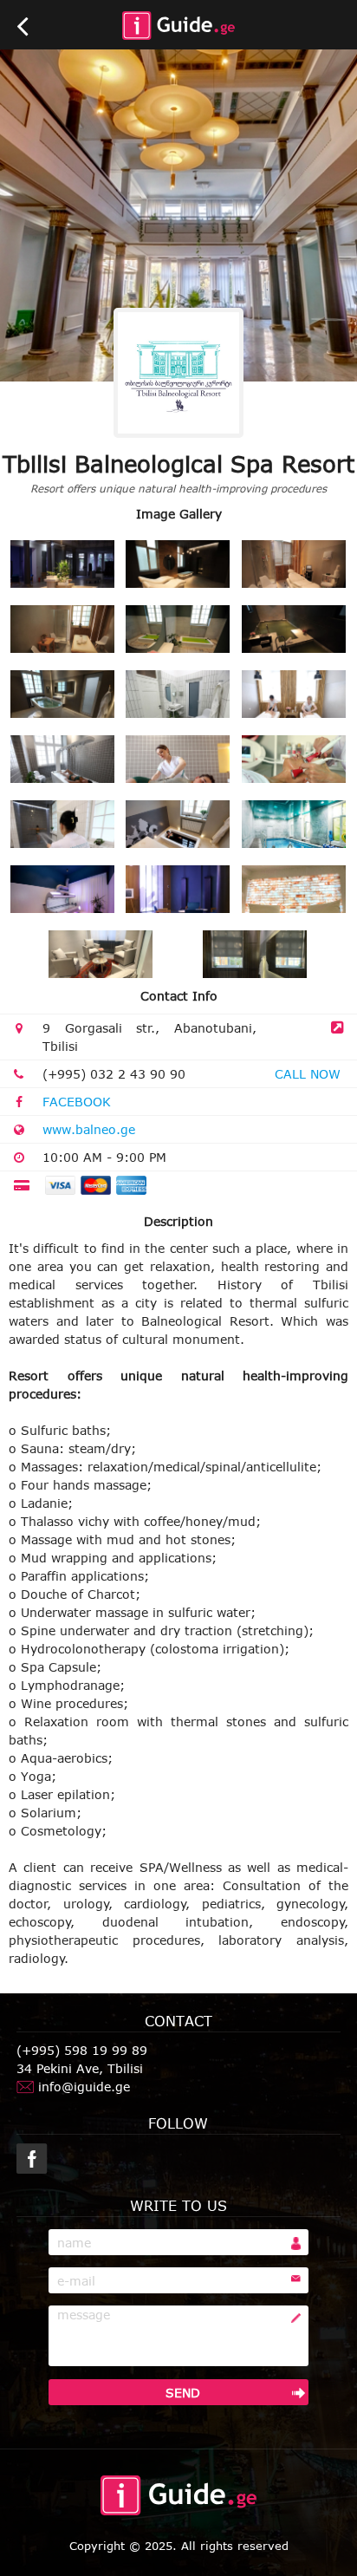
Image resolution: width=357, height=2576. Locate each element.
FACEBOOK (77, 1102)
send (183, 2393)
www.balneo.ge (89, 1129)
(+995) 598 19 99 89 (82, 2050)
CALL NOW (308, 1074)
